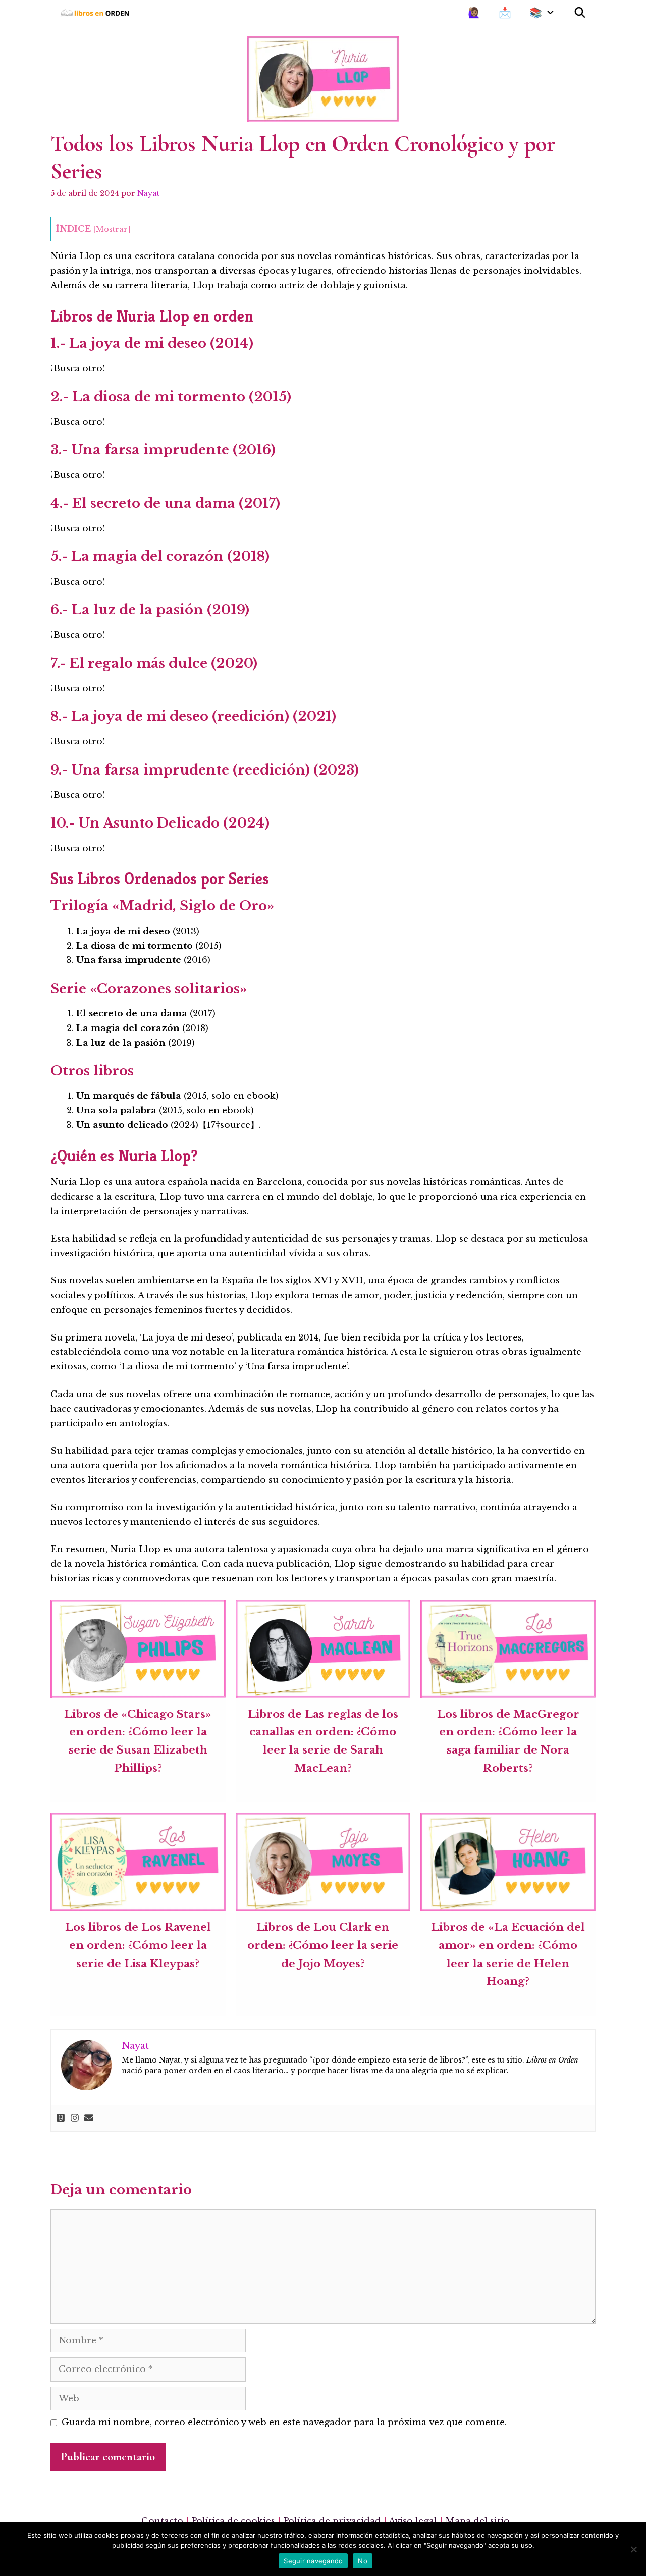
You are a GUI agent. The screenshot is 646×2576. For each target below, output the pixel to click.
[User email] (89, 2118)
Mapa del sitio (477, 2521)
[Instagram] (75, 2118)
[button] (553, 13)
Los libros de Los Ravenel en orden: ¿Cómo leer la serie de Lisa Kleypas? (138, 1945)
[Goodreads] (61, 2118)
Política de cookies (233, 2521)
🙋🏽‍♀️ (474, 13)
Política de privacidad (332, 2521)
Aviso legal (413, 2521)
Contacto (162, 2521)
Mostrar (112, 229)
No (363, 2561)
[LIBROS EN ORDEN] (98, 13)
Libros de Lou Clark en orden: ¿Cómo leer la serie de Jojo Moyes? (323, 1945)
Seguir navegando (313, 2561)
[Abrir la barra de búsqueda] (580, 13)
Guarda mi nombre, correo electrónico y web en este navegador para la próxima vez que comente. (284, 2422)
